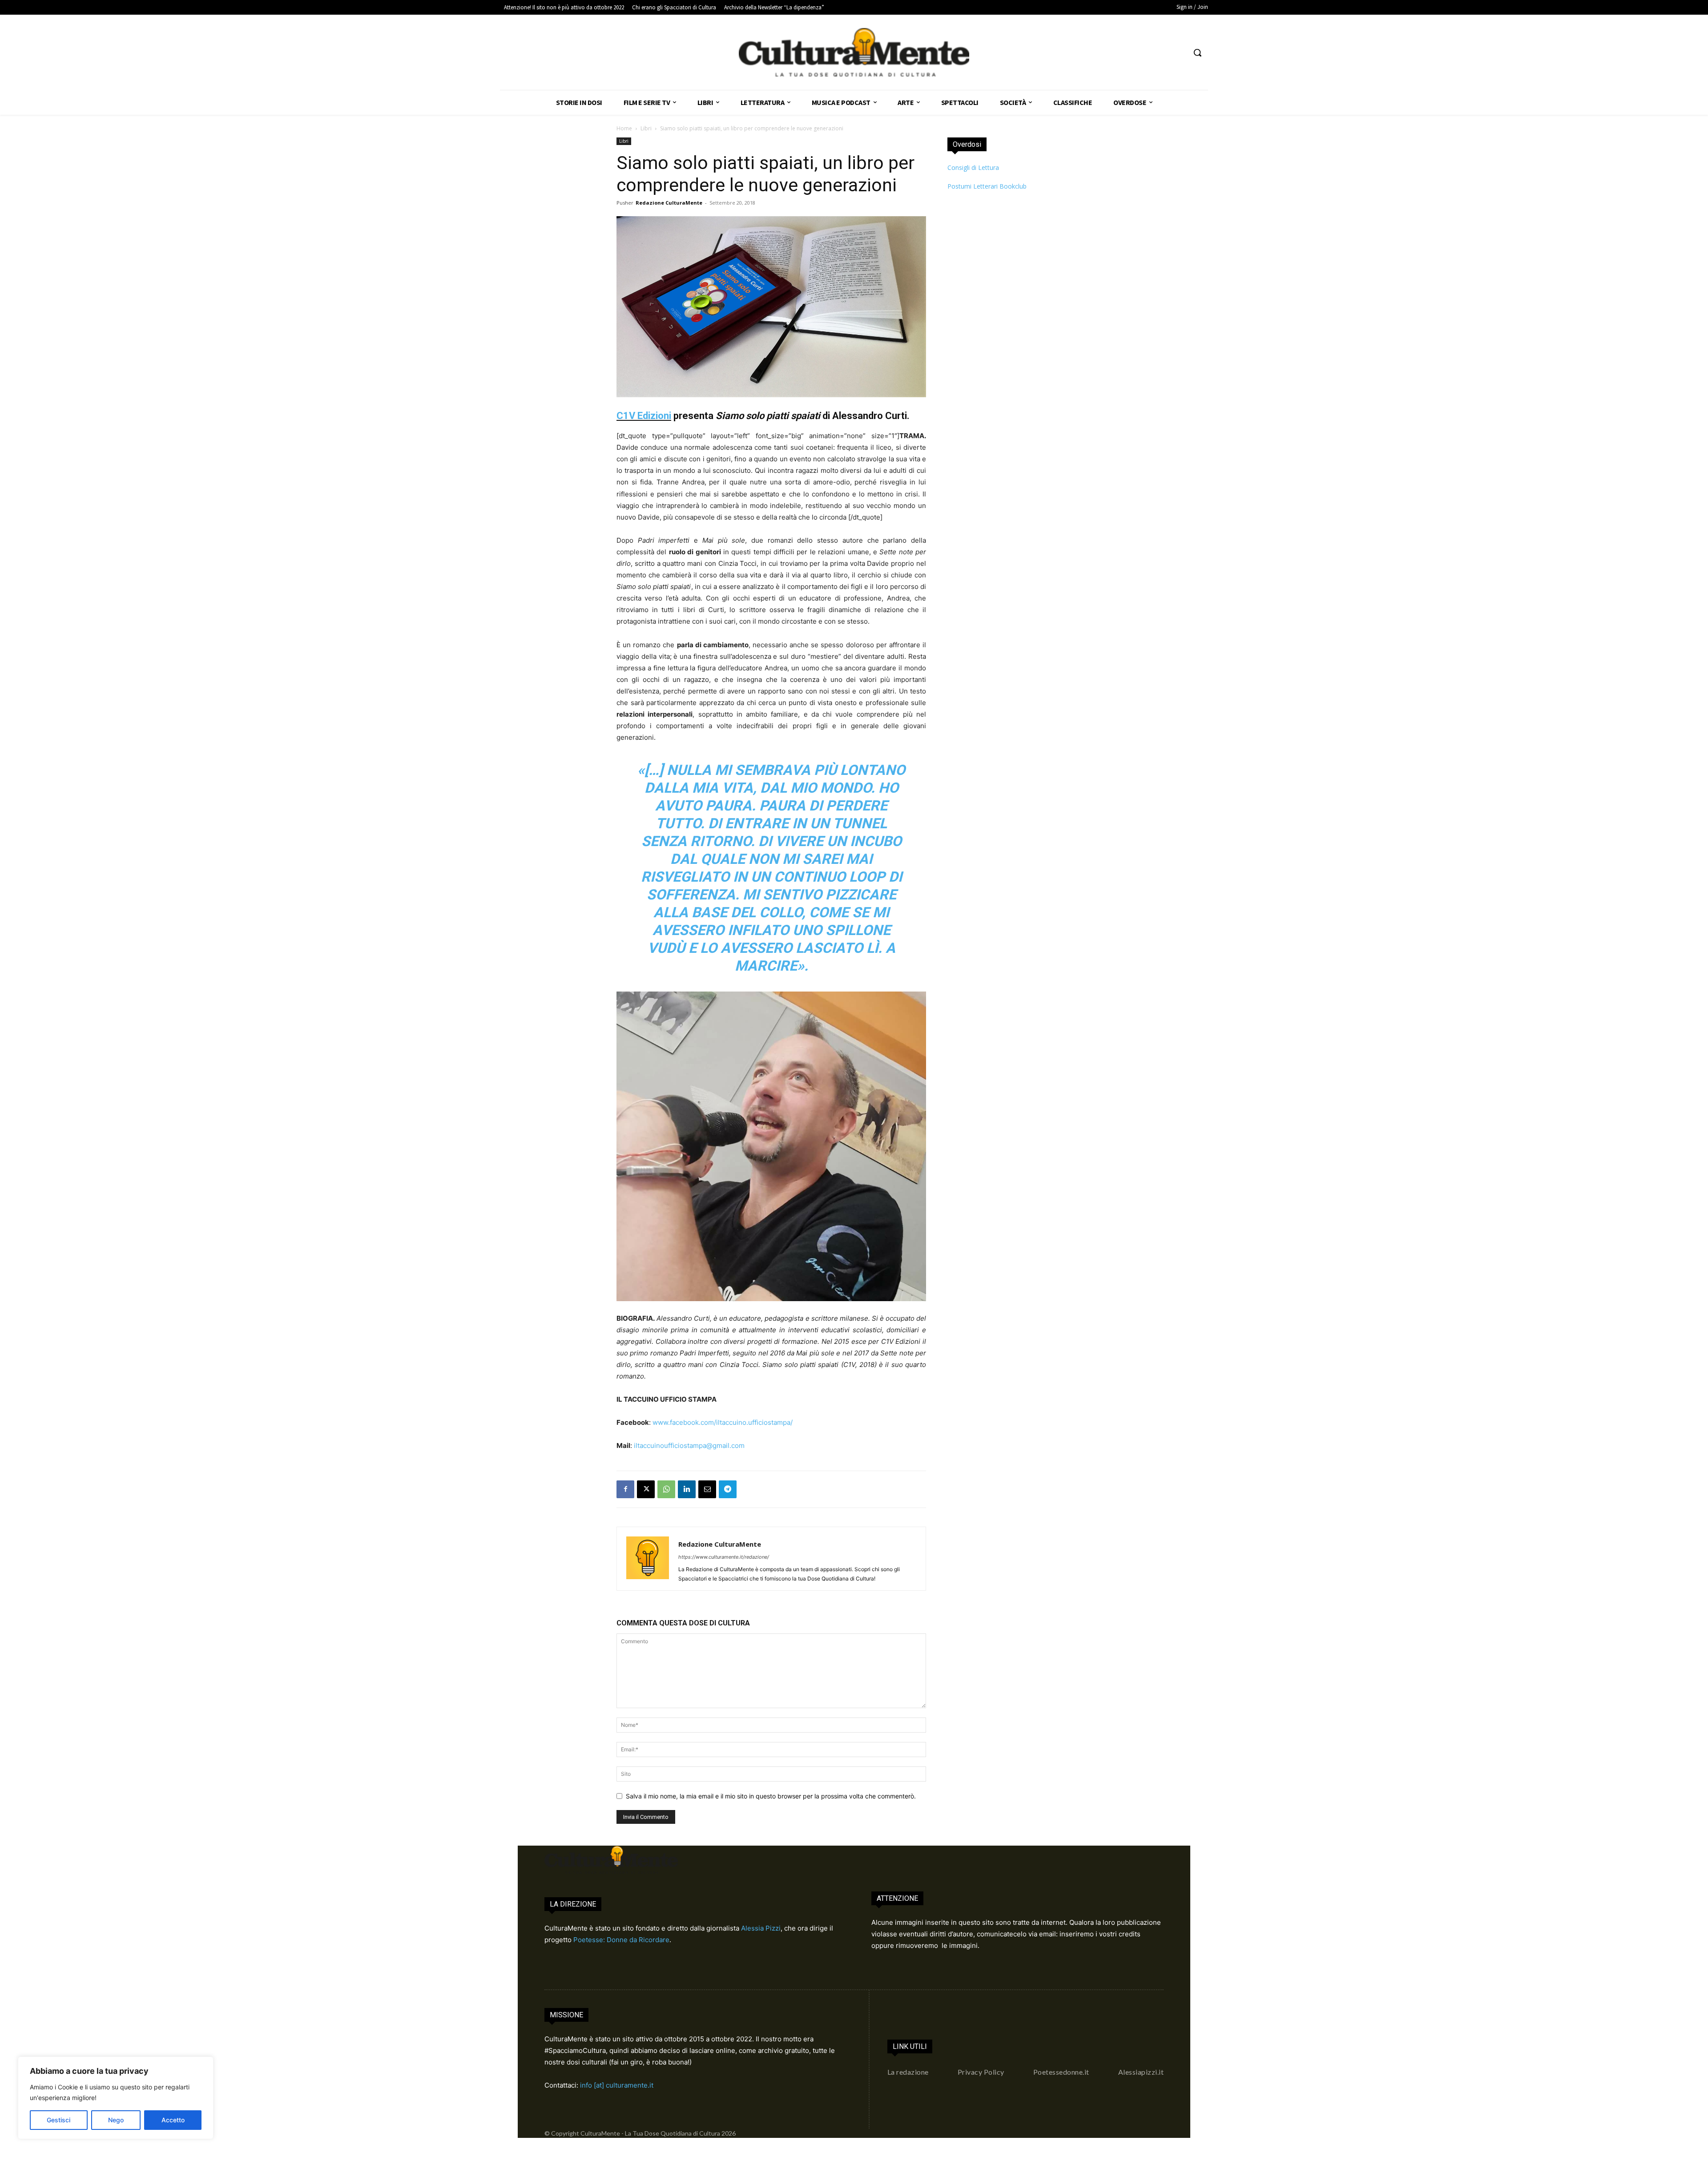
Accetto (173, 2120)
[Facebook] (625, 1489)
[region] (116, 2098)
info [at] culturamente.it (617, 2085)
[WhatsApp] (666, 1489)
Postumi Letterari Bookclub (987, 186)
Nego (116, 2120)
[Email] (707, 1489)
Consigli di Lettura (973, 167)
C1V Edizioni (644, 416)
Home (624, 128)
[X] (646, 1489)
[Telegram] (728, 1489)
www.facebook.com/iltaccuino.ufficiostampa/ (723, 1422)
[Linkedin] (687, 1489)
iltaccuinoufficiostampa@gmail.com (689, 1445)
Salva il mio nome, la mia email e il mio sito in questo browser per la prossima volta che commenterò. (771, 1796)
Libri (646, 128)
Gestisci (58, 2120)
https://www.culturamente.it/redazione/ (724, 1557)
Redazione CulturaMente (669, 203)
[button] (1197, 52)
